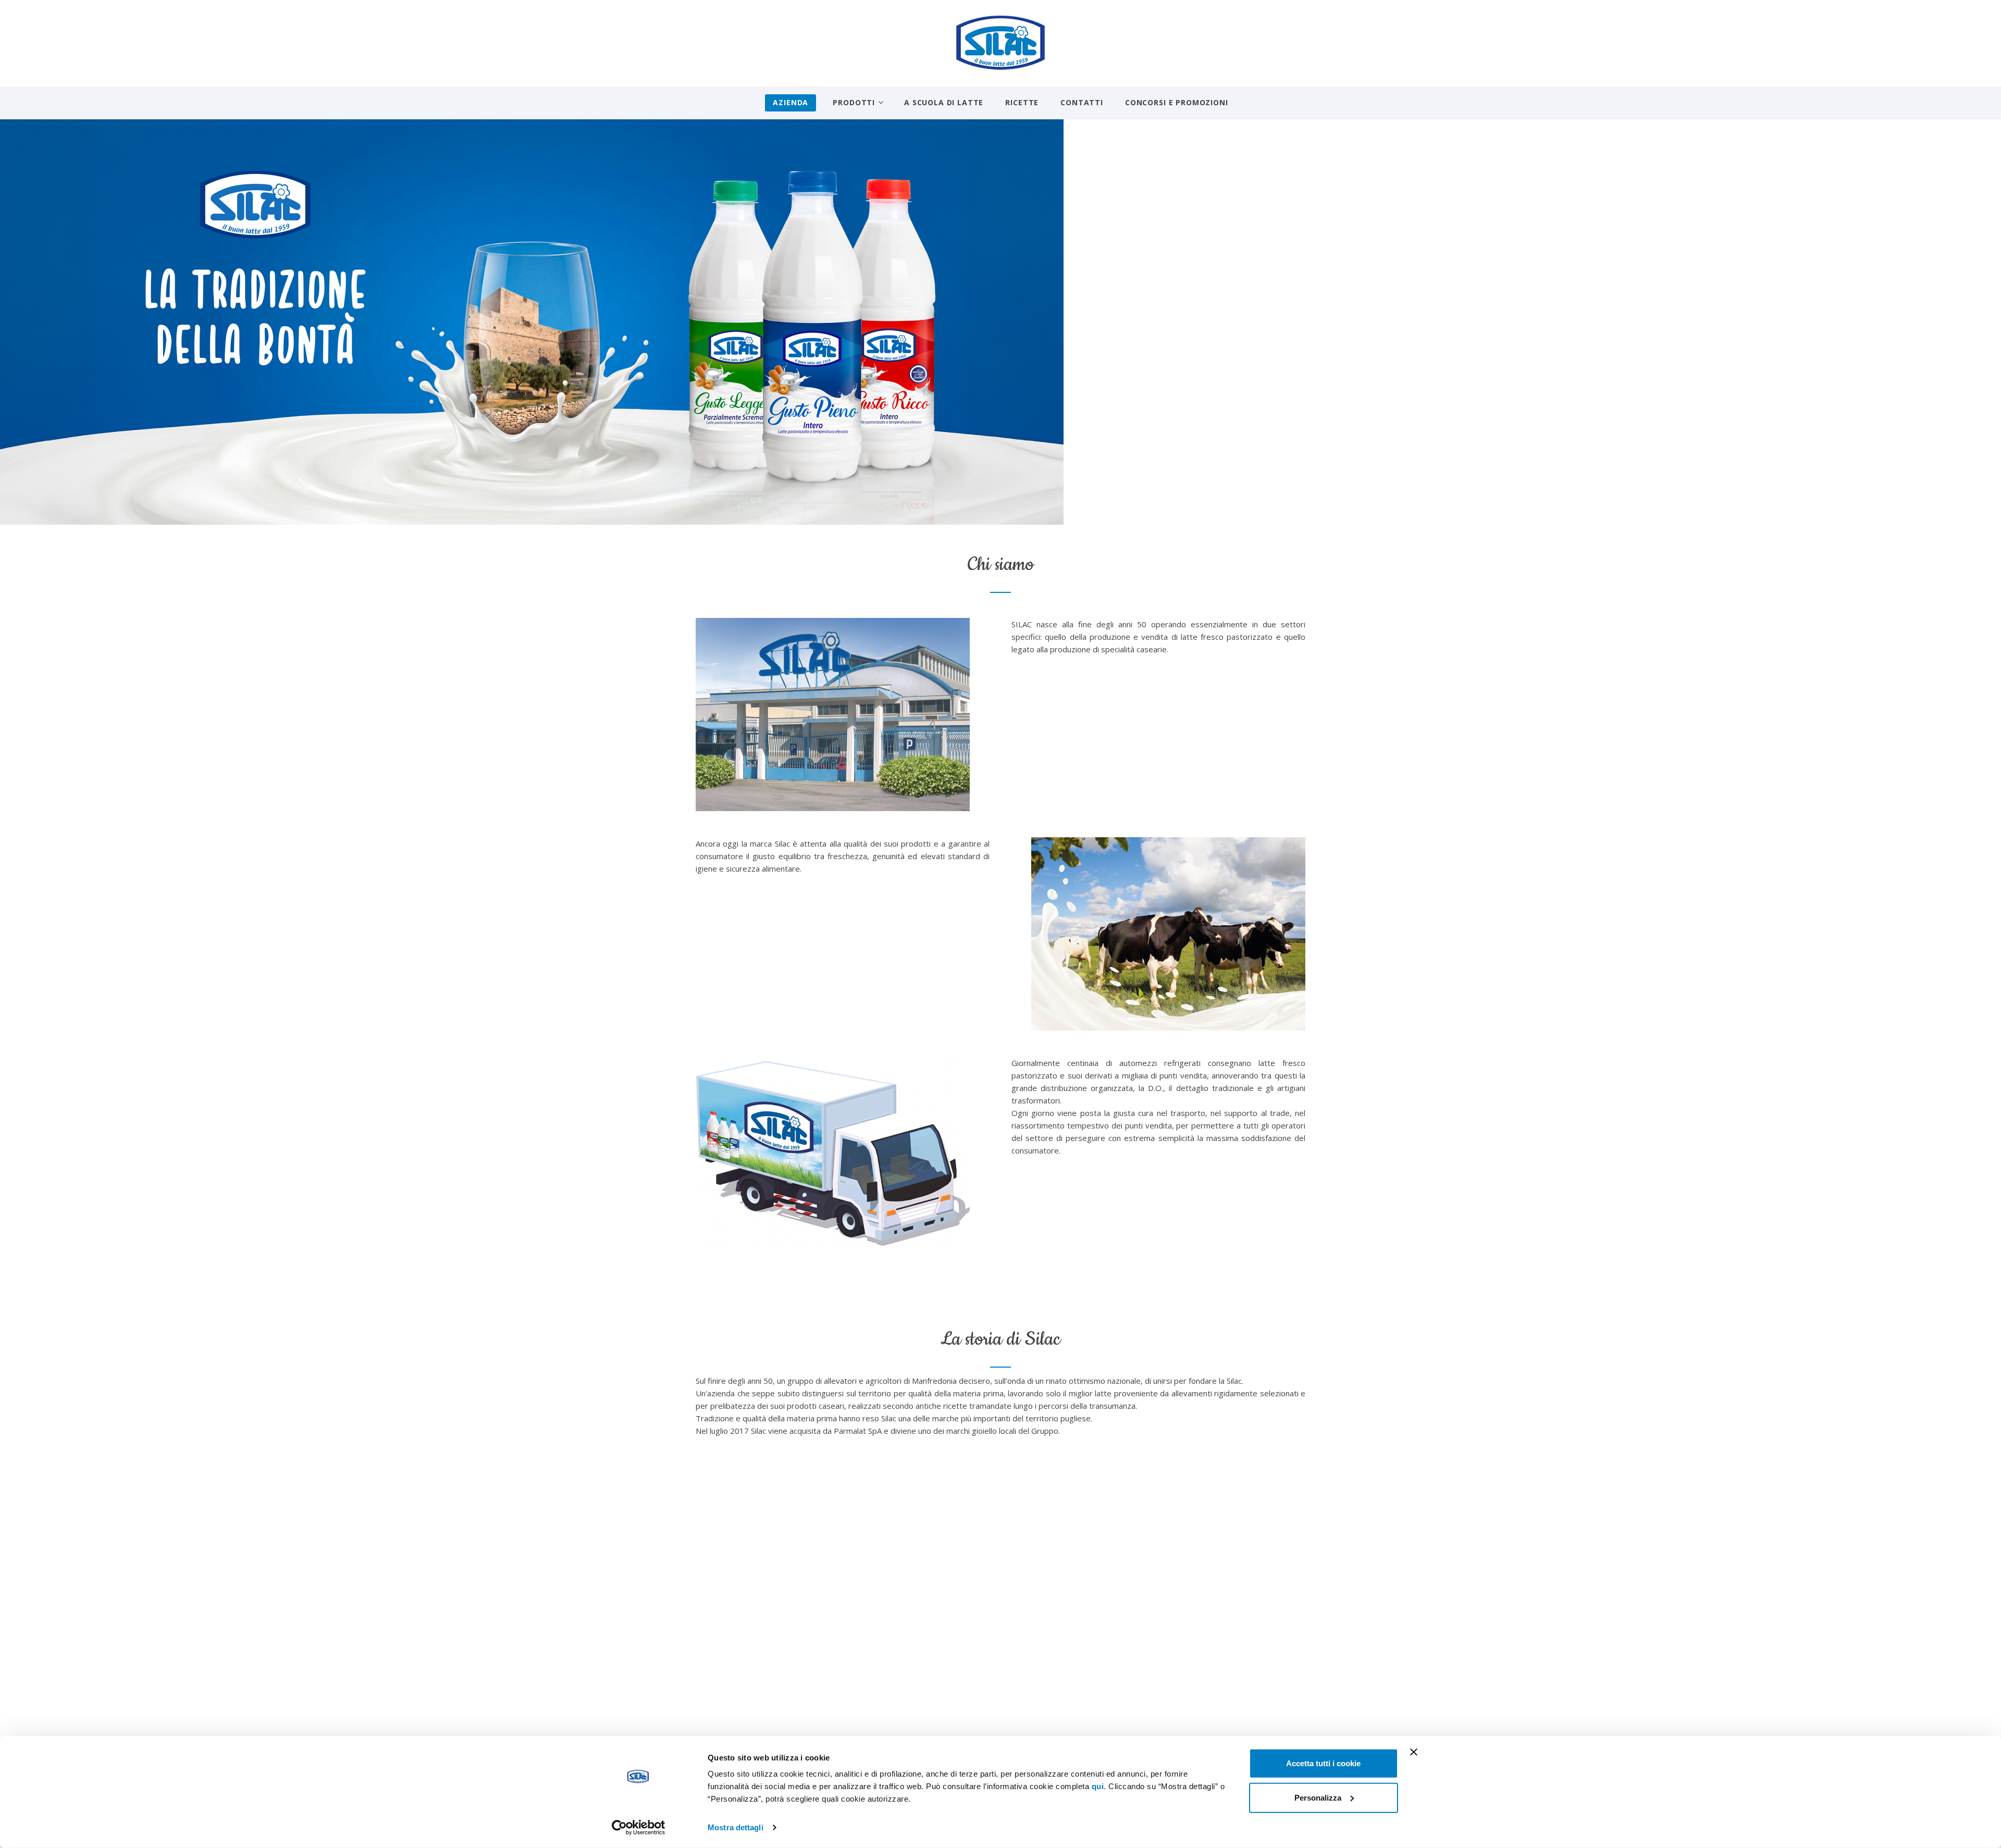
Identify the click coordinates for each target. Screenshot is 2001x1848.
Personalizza (1318, 1797)
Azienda (790, 102)
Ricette (1022, 102)
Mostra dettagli (736, 1827)
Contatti (1082, 102)
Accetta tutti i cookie (1323, 1763)
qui (1098, 1786)
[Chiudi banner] (1414, 1752)
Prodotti (854, 102)
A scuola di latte (944, 102)
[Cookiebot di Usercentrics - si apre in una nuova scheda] (639, 1828)
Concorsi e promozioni (1177, 102)
